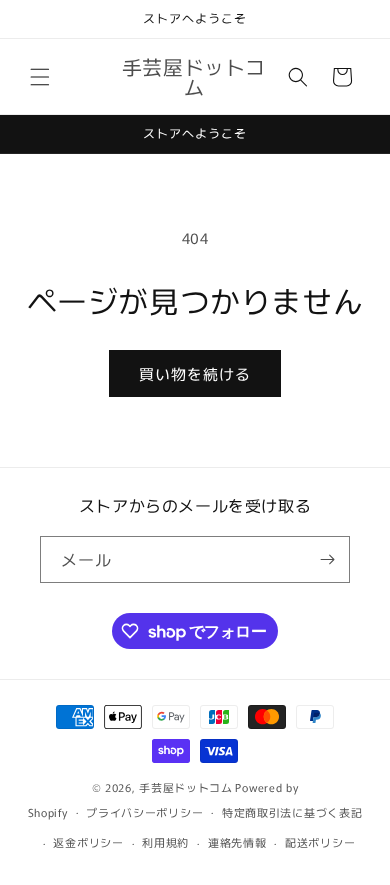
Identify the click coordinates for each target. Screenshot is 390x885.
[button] (40, 77)
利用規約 (165, 842)
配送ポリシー (320, 842)
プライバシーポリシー (144, 812)
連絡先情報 (237, 842)
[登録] (327, 559)
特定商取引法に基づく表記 (292, 812)
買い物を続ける (195, 373)
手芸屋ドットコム (186, 787)
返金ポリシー (88, 842)
